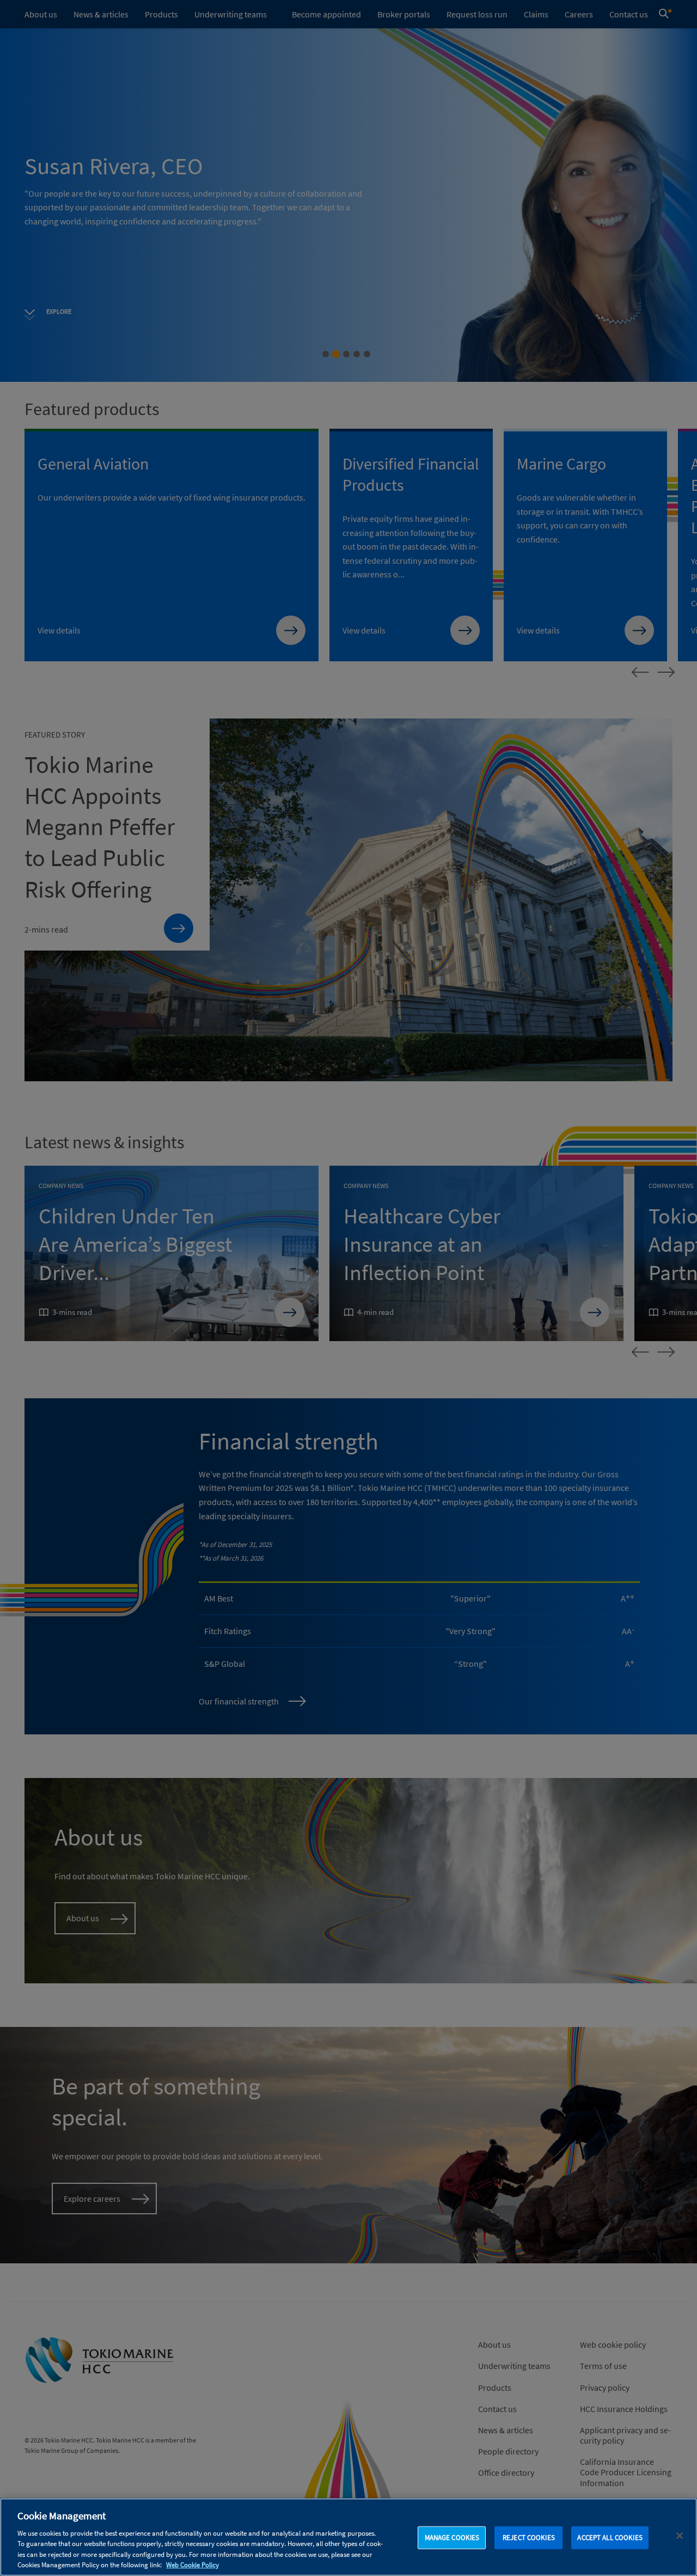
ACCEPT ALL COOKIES (610, 2538)
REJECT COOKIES (529, 2538)
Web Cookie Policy (192, 2565)
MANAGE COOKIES (452, 2538)
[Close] (680, 2536)
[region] (348, 2537)
